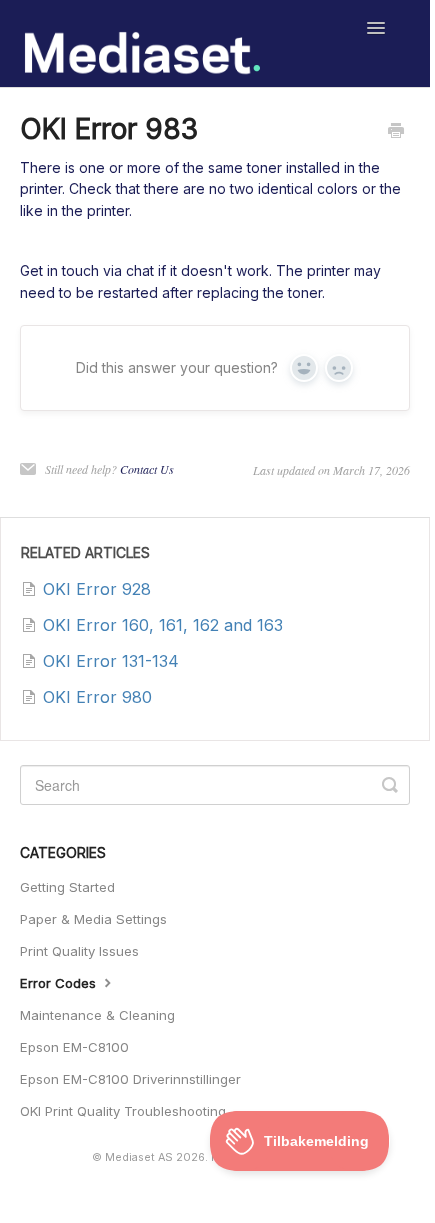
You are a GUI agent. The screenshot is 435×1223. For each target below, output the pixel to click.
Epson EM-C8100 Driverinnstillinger (130, 1079)
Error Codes (60, 983)
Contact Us (147, 469)
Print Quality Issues (79, 951)
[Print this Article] (396, 132)
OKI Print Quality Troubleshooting (123, 1111)
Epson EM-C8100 (74, 1047)
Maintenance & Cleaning (97, 1015)
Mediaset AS (139, 1157)
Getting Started (67, 887)
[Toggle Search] (390, 785)
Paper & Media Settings (93, 919)
